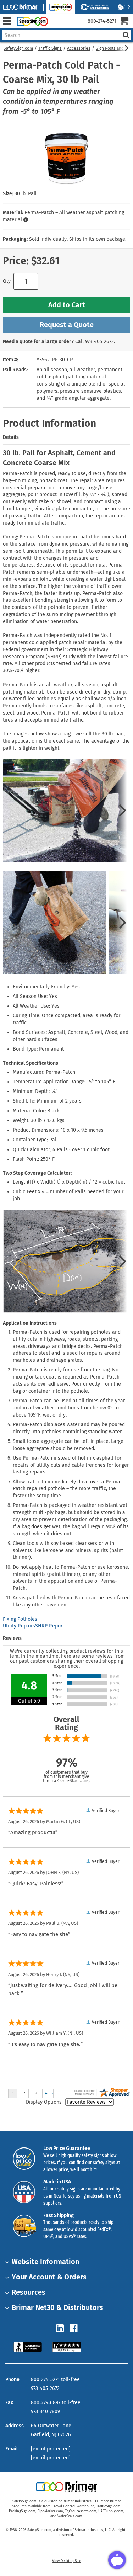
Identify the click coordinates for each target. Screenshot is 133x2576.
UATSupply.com (111, 2511)
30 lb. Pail (26, 194)
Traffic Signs (50, 48)
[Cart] (126, 22)
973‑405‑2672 (99, 342)
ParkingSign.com (22, 2511)
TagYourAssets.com (81, 2511)
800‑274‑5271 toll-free (55, 2380)
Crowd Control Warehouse (73, 2506)
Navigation (7, 21)
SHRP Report (50, 1626)
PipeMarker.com (50, 2511)
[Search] (126, 35)
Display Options (44, 2102)
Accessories (79, 48)
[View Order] (56, 27)
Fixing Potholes (20, 1619)
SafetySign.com (18, 48)
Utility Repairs (19, 1626)
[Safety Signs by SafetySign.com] (31, 21)
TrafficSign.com (108, 2506)
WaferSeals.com (70, 2516)
